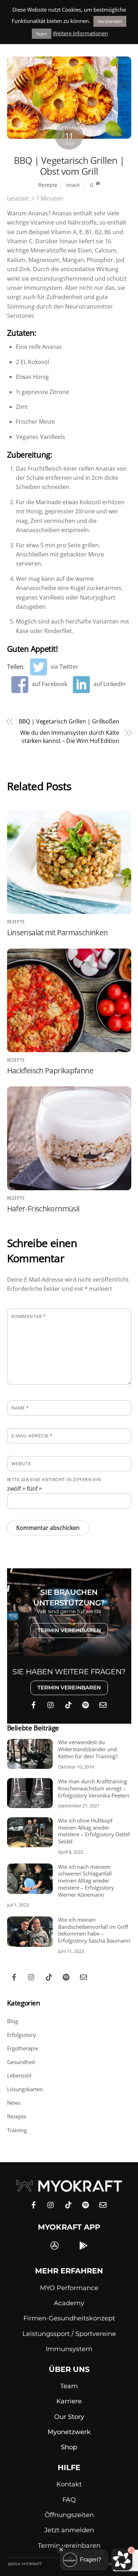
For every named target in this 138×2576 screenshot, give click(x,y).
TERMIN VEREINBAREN (69, 1630)
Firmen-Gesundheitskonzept (69, 2318)
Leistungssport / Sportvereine (69, 2334)
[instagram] (51, 1704)
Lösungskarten (25, 2089)
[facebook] (34, 1704)
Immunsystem (69, 2349)
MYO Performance (69, 2288)
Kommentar (29, 1316)
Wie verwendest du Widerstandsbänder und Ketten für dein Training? (88, 1749)
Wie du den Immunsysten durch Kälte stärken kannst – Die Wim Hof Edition (70, 737)
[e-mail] (103, 1704)
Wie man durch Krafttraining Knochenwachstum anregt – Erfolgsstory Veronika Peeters (94, 1788)
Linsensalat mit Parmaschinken (57, 932)
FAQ (69, 2500)
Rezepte (48, 185)
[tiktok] (68, 1704)
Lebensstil (19, 2075)
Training (17, 2130)
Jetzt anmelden (69, 2530)
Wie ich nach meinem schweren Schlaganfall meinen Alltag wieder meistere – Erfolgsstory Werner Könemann (86, 1881)
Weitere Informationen (80, 33)
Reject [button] (42, 34)
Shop (69, 2447)
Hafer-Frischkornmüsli (43, 1209)
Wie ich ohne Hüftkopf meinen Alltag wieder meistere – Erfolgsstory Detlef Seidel (94, 1831)
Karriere (69, 2401)
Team (69, 2386)
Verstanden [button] (110, 21)
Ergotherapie (23, 2048)
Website (21, 1463)
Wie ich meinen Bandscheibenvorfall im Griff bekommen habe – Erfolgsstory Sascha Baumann (94, 1930)
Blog (13, 2021)
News (14, 2103)
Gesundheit (21, 2062)
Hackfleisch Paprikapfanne (50, 1071)
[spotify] (86, 1704)
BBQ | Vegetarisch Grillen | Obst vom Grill (69, 166)
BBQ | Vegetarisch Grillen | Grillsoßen (69, 721)
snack (73, 185)
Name (20, 1408)
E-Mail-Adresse (32, 1436)
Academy (69, 2303)
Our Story (69, 2417)
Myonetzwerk (69, 2432)
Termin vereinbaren (69, 2546)
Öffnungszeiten (69, 2515)
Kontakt (69, 2484)
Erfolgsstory (22, 2035)
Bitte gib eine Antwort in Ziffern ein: (55, 1479)
